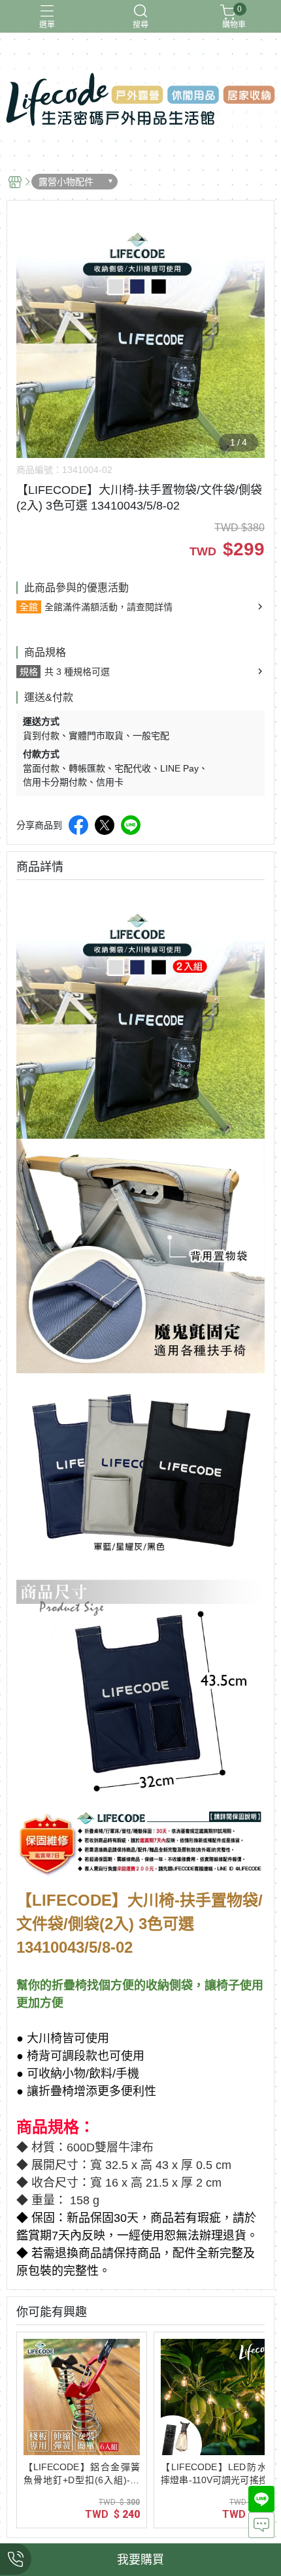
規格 (29, 672)
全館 (29, 607)
